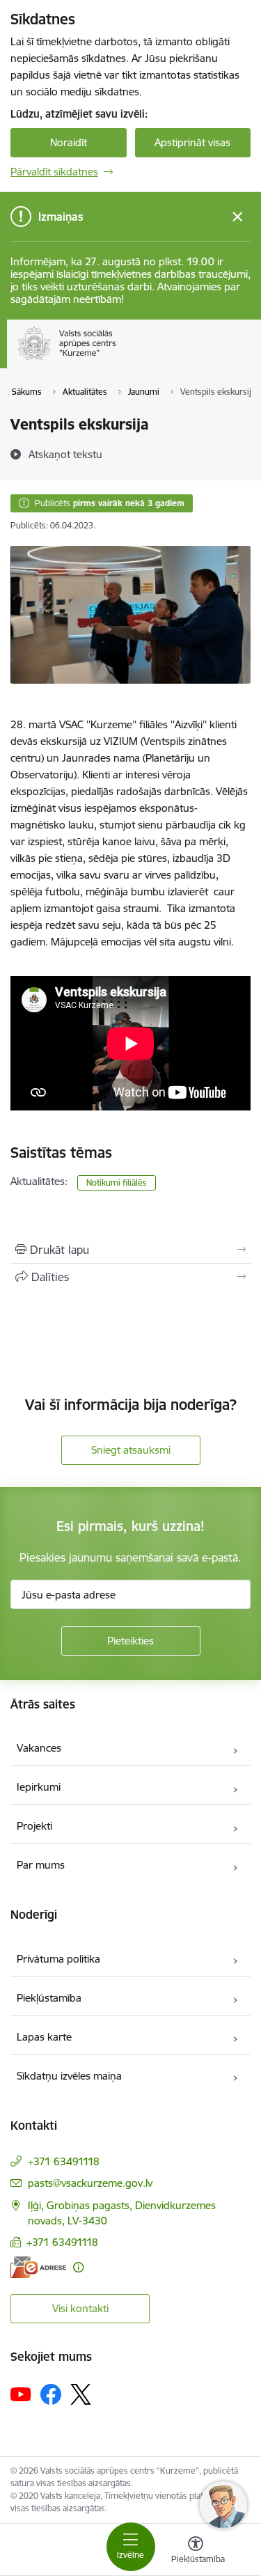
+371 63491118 (64, 2161)
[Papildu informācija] (78, 2267)
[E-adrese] (38, 2267)
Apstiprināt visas (192, 142)
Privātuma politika (58, 1959)
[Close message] (238, 217)
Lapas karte (44, 2037)
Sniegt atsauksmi (131, 1450)
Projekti (34, 1826)
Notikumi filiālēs (117, 1183)
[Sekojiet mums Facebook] (51, 2394)
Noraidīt (69, 142)
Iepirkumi (39, 1787)
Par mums (41, 1865)
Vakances (39, 1748)
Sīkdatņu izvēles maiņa (69, 2076)
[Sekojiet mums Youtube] (21, 2394)
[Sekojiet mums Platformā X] (81, 2394)
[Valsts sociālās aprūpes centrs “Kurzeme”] (119, 360)
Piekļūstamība (49, 1998)
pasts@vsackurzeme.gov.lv (90, 2183)
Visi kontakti (80, 2308)
